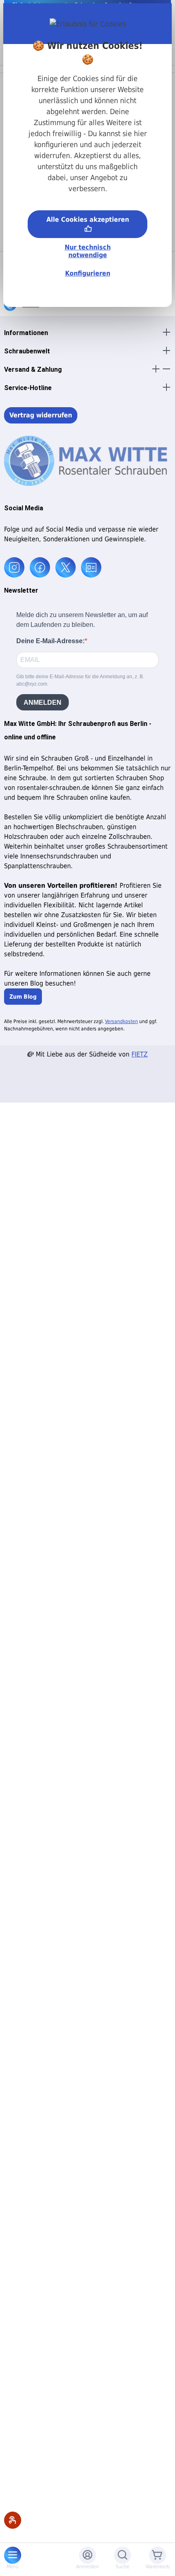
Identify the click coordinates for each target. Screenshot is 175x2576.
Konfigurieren (88, 273)
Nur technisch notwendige (88, 251)
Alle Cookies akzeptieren (88, 219)
